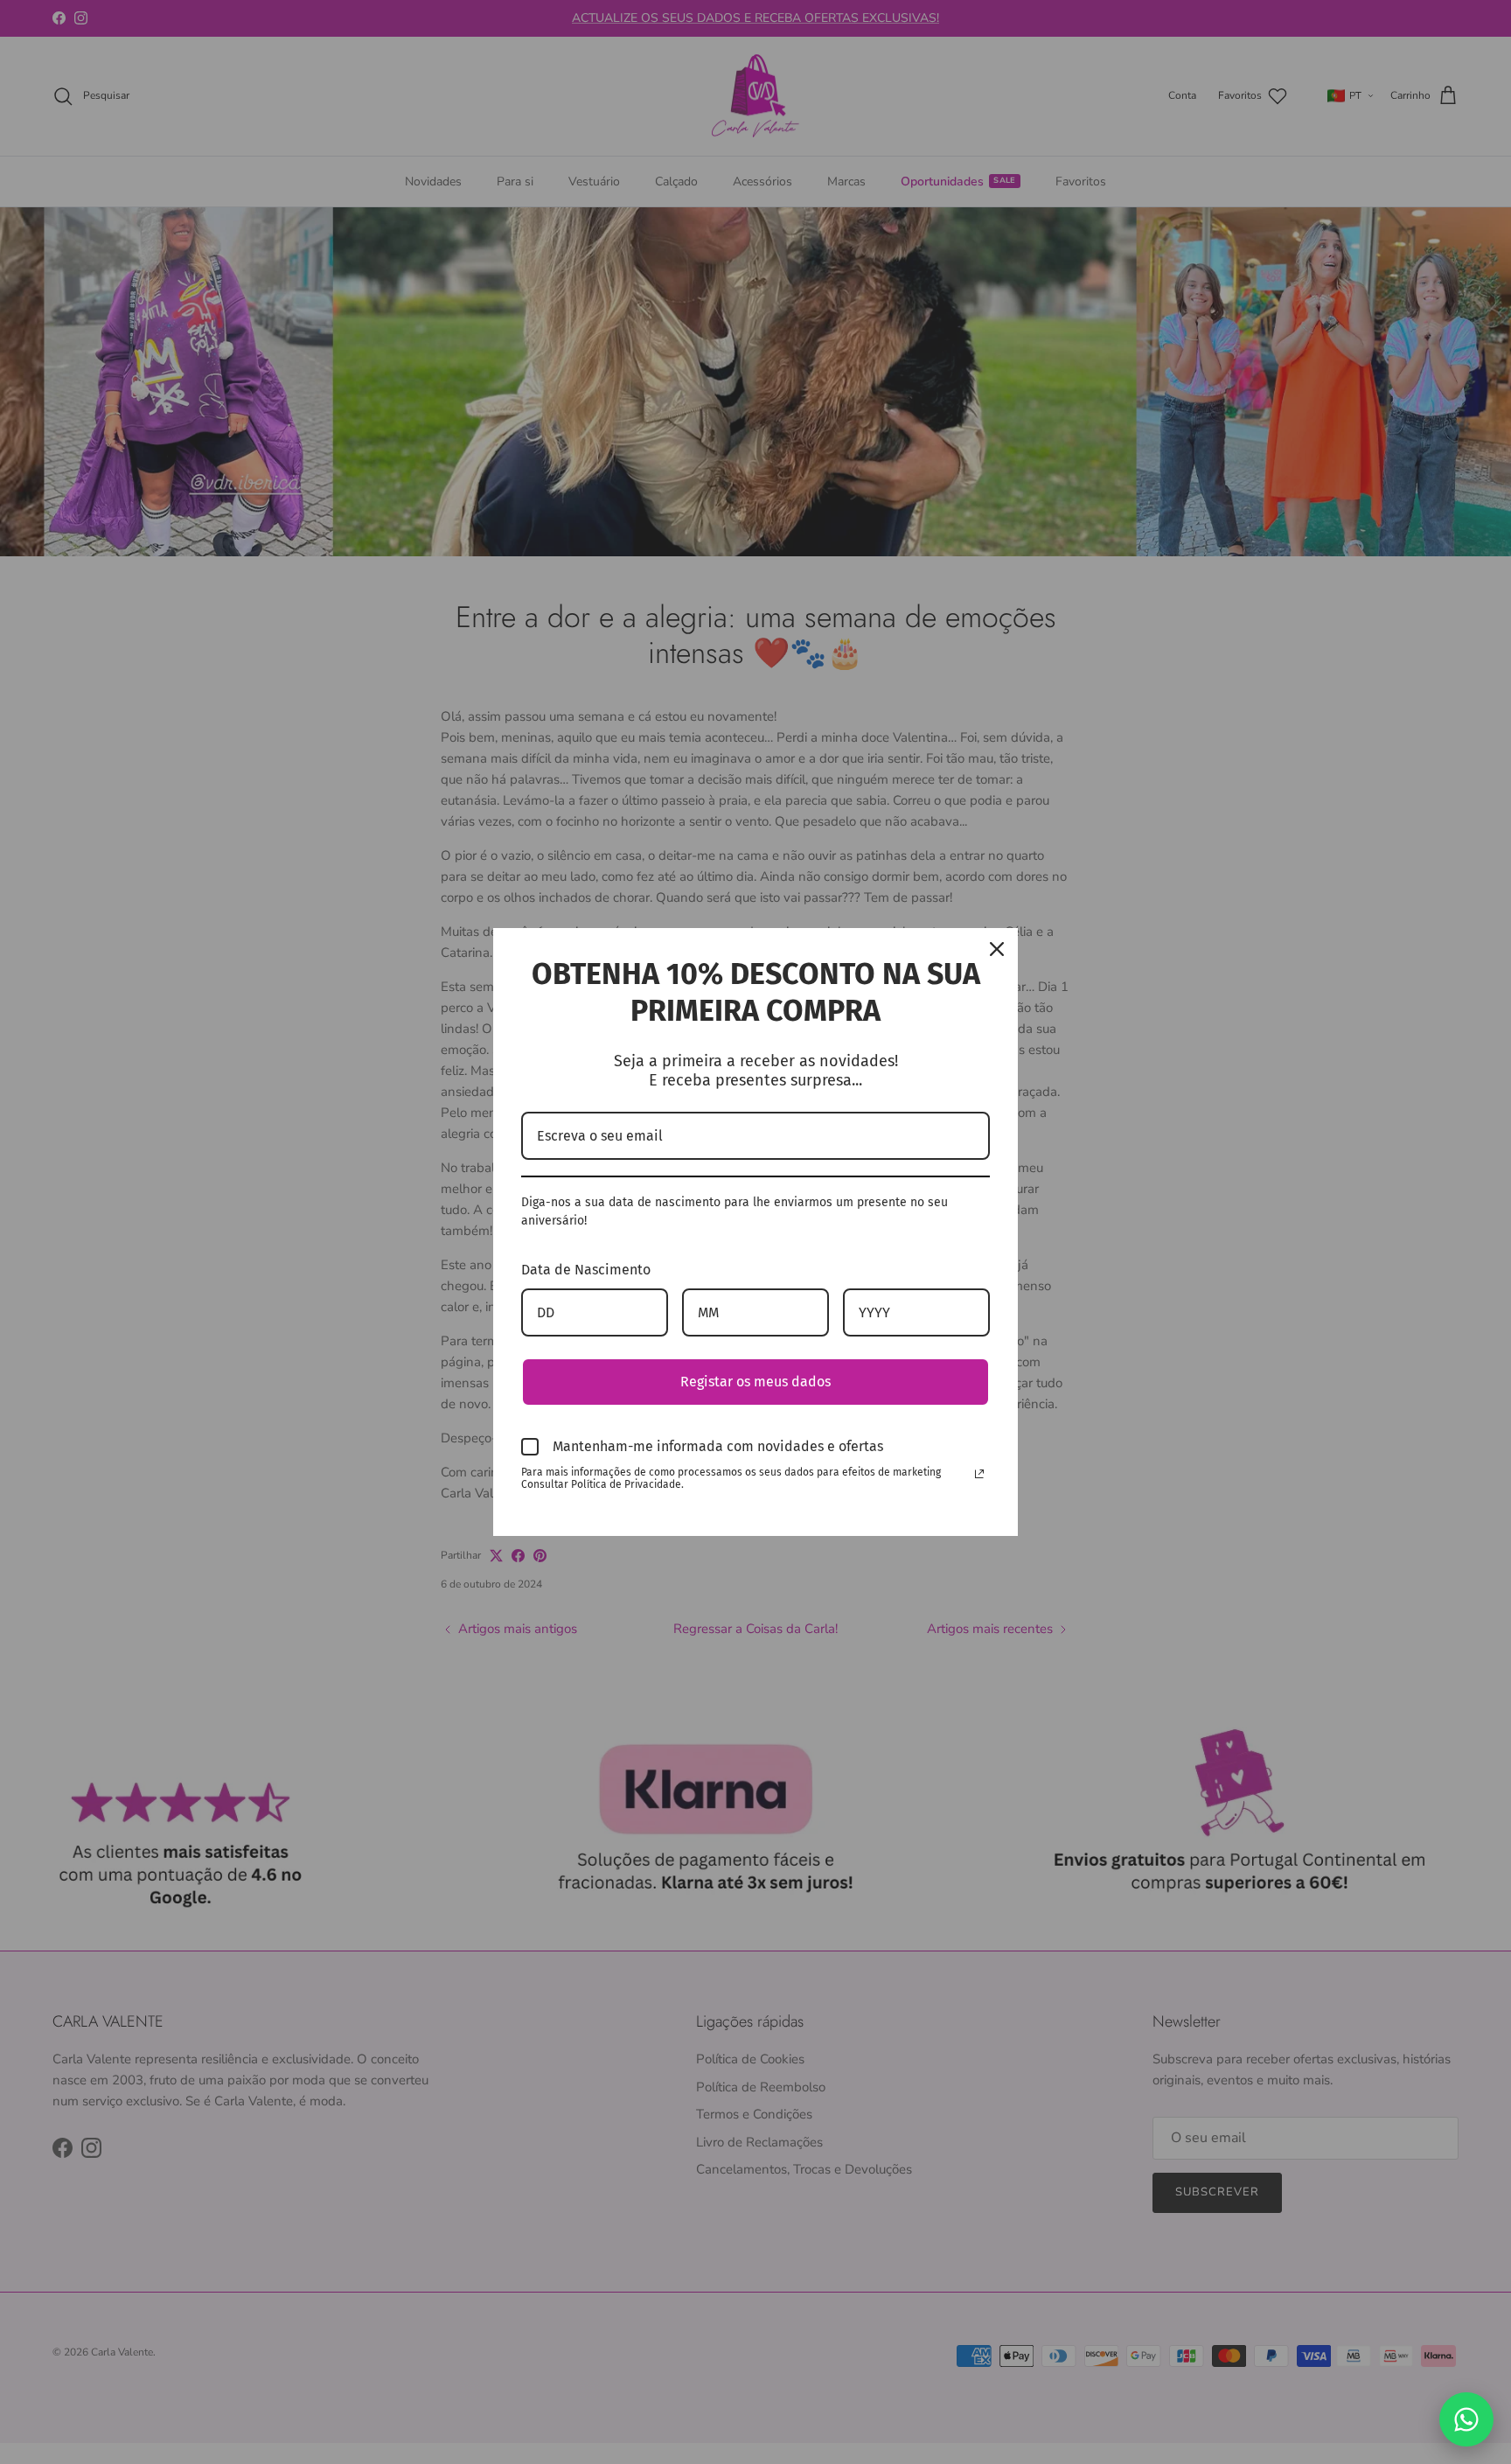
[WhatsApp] (1466, 2419)
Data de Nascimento (586, 1270)
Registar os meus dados (755, 1382)
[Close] (997, 949)
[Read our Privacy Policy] (979, 1474)
